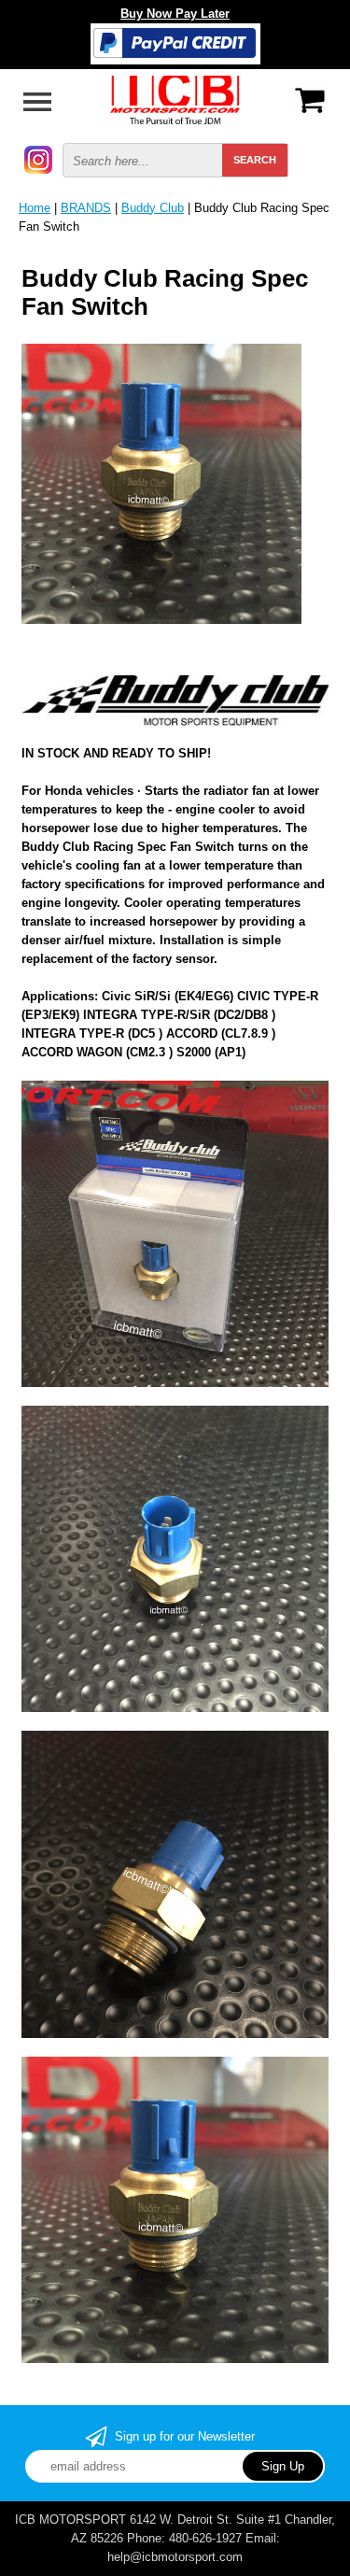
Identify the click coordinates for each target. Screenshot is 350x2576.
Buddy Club (153, 208)
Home (35, 208)
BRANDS (86, 208)
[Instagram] (38, 158)
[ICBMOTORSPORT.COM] (175, 99)
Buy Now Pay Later (175, 14)
